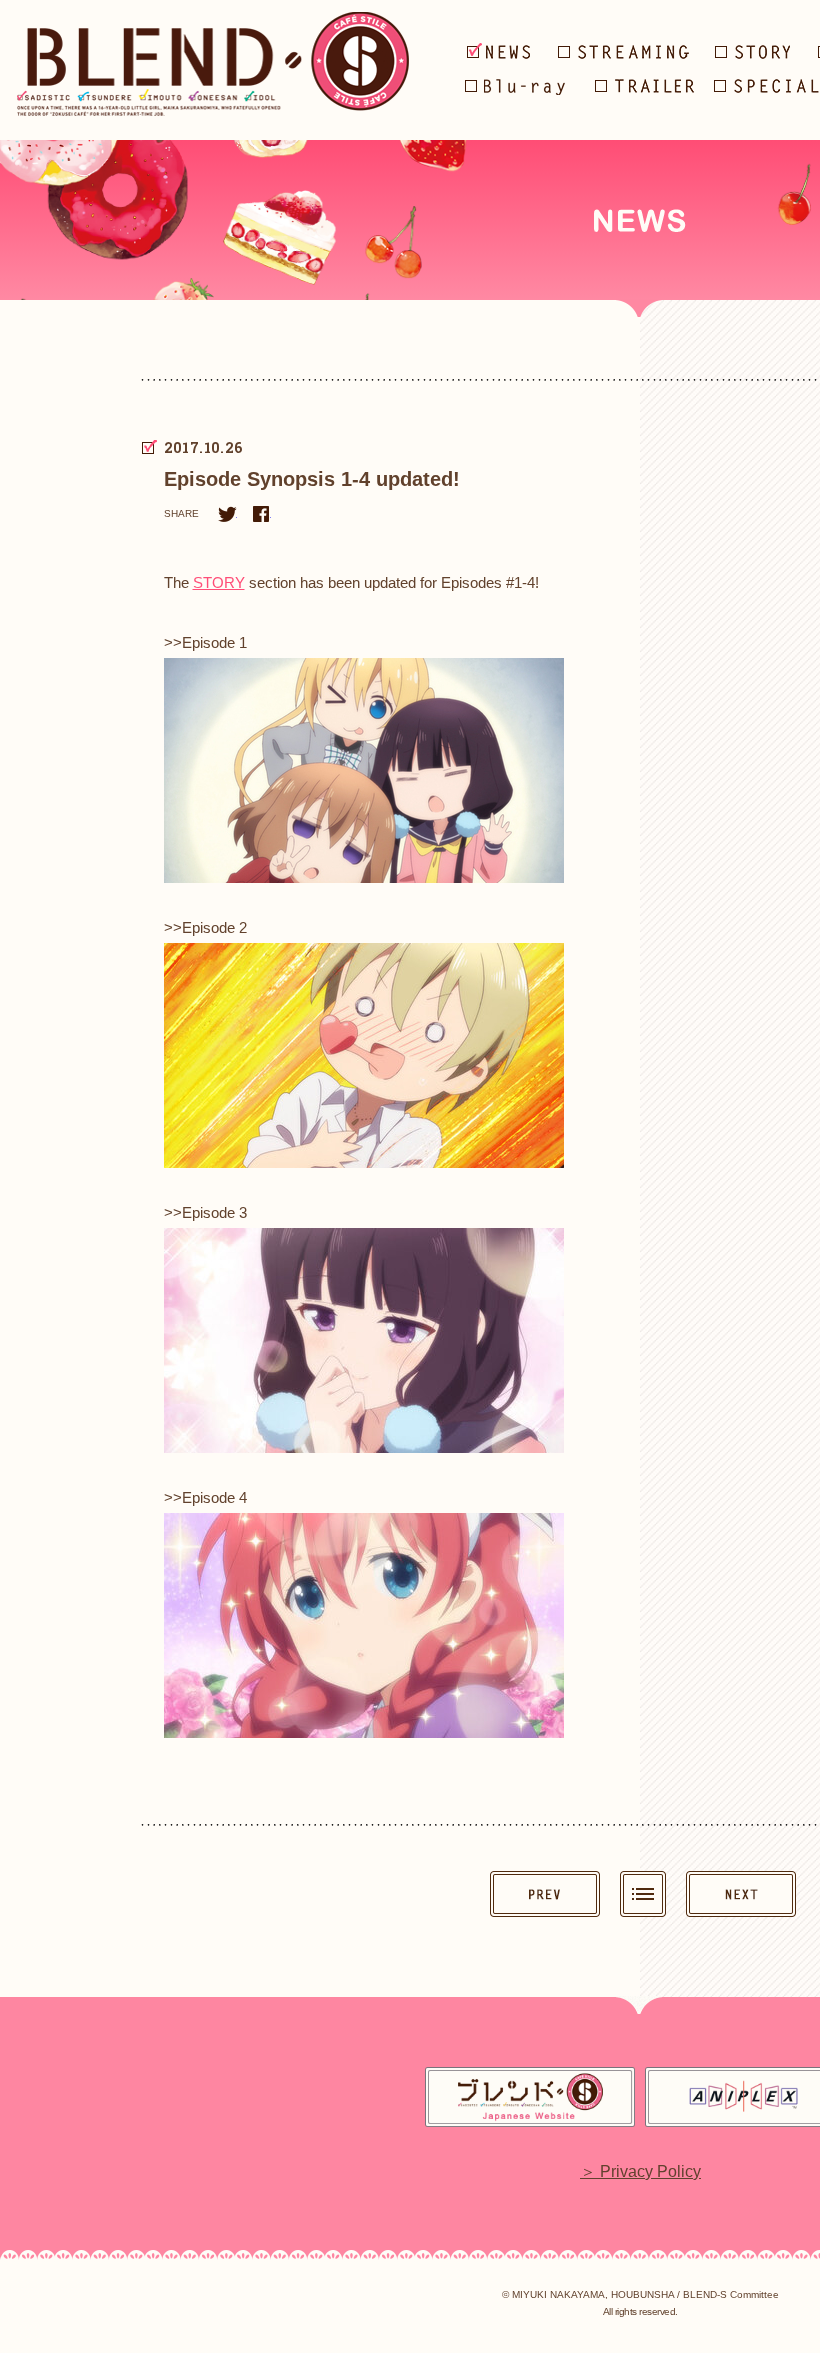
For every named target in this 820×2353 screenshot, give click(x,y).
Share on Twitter (227, 514)
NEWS (500, 51)
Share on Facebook (261, 514)
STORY (219, 582)
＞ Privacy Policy (640, 2172)
